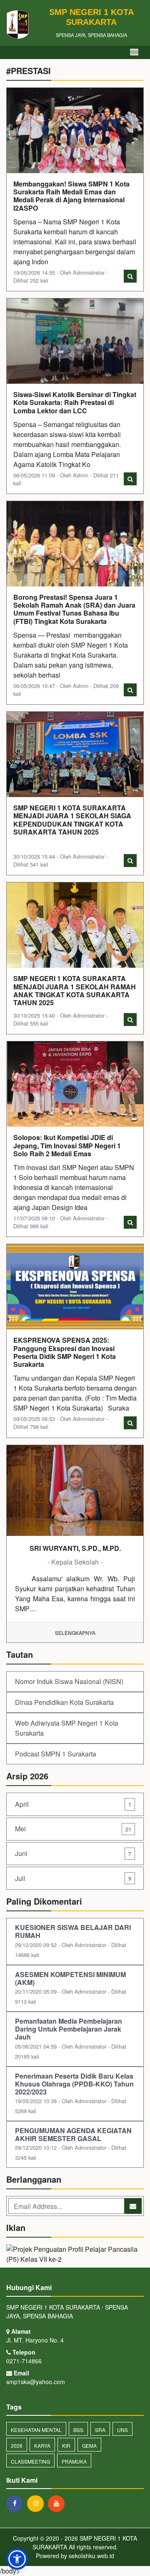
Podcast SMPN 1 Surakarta (56, 1754)
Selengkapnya (75, 1633)
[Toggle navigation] (134, 52)
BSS (78, 2430)
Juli (73, 1878)
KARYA (42, 2446)
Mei (73, 1829)
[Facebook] (17, 2503)
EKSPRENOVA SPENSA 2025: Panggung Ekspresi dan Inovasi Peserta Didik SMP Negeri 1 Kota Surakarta (65, 1352)
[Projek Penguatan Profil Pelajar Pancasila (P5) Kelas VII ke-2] (75, 2255)
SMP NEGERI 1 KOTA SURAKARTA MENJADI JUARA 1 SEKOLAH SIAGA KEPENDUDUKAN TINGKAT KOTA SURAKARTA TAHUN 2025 (72, 820)
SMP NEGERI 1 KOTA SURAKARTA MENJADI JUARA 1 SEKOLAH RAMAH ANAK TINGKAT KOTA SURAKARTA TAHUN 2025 (75, 990)
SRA (100, 2430)
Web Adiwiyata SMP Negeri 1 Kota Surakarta (67, 1728)
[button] (17, 2559)
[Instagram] (37, 2503)
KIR (66, 2446)
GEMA (89, 2446)
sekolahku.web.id (91, 2556)
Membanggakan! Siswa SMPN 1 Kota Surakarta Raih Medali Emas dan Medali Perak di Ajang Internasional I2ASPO (71, 196)
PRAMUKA (74, 2461)
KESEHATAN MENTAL (36, 2430)
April (73, 1804)
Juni (73, 1853)
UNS (122, 2430)
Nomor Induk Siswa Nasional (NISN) (69, 1681)
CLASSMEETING (30, 2461)
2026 (17, 2446)
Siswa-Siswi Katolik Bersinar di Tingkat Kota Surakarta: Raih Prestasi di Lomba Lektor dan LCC (75, 402)
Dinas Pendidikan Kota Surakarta (64, 1702)
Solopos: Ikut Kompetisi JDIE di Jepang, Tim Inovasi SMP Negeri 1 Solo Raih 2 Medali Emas (67, 1145)
